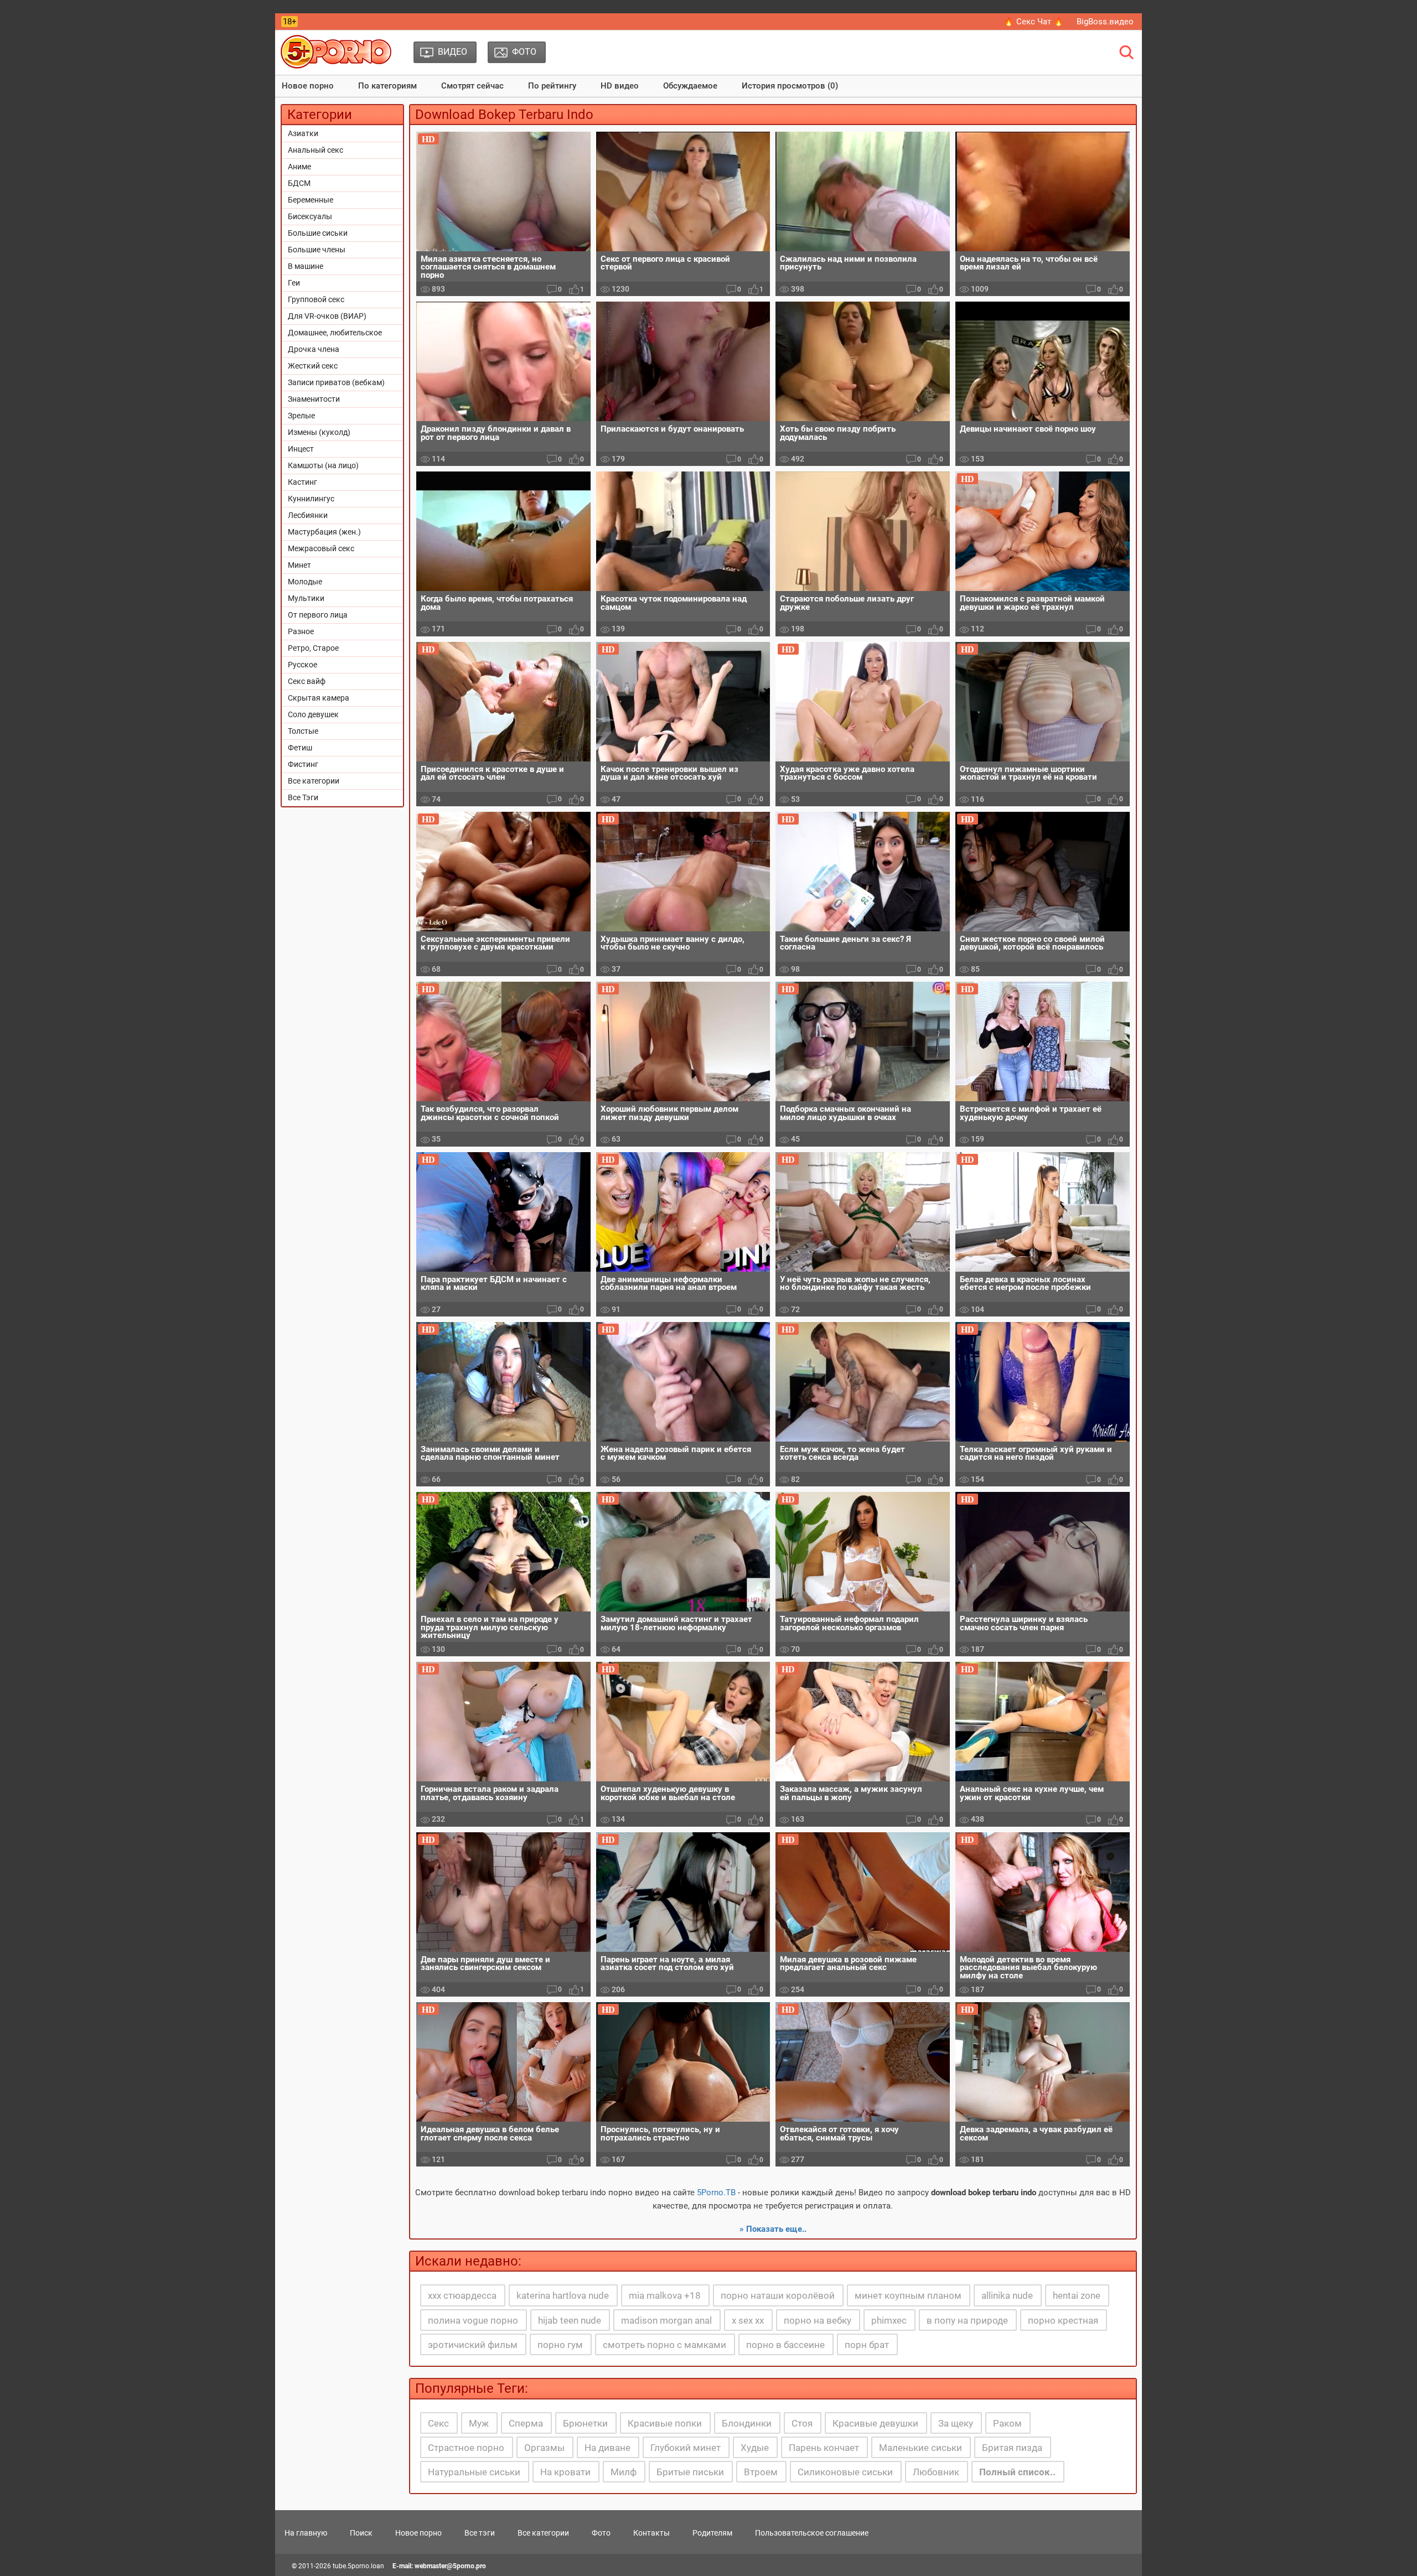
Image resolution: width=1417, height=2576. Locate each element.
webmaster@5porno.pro (450, 2566)
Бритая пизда (1012, 2448)
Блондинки (747, 2423)
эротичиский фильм (473, 2345)
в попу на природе (967, 2320)
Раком (1007, 2423)
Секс (438, 2423)
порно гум (560, 2345)
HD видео (620, 86)
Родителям (712, 2533)
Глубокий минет (686, 2448)
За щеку (956, 2423)
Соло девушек (313, 714)
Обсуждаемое (690, 86)
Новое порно (308, 86)
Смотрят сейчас (472, 86)
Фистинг (303, 764)
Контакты (651, 2533)
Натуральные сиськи (474, 2472)
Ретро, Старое (313, 648)
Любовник (936, 2472)
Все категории (314, 781)
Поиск (361, 2533)
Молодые (305, 582)
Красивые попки (665, 2423)
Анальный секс (316, 150)
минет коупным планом (908, 2295)
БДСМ (299, 183)
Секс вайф (307, 681)
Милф (624, 2472)
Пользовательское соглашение (812, 2533)
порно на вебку (818, 2320)
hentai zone (1077, 2295)
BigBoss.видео (1105, 22)
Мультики (306, 598)
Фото (601, 2533)
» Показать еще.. (773, 2229)
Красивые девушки (875, 2423)
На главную (306, 2533)
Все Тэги (303, 797)
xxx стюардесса (462, 2295)
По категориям (387, 86)
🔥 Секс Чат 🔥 (1034, 22)
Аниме (299, 167)
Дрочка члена (314, 349)
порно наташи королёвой (778, 2295)
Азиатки (303, 133)
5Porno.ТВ (716, 2193)
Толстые (303, 731)
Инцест (301, 449)
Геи (294, 283)
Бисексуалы (310, 216)
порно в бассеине (785, 2345)
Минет (299, 565)
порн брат (867, 2345)
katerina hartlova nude (563, 2295)
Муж (479, 2423)
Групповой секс (316, 299)
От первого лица (318, 615)
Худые (755, 2448)
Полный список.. (1017, 2472)
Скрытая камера (319, 698)
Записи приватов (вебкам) (336, 382)
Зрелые (301, 416)
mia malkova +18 (665, 2295)
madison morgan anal (666, 2320)
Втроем (761, 2472)
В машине (306, 266)
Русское (302, 665)
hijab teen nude (570, 2320)
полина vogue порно (473, 2320)
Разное (301, 631)
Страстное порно (466, 2448)
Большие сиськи (318, 233)
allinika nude (1007, 2295)
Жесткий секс (313, 366)
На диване (607, 2448)
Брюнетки (585, 2423)
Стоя (802, 2423)
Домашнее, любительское (335, 333)
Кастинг (302, 482)
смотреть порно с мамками (664, 2345)
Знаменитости (314, 399)
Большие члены (317, 250)
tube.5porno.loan (358, 2566)
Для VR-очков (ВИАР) (327, 316)
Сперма (526, 2423)
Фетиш (300, 748)
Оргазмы (544, 2448)
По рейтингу (552, 86)
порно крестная (1063, 2320)
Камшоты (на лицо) (323, 465)
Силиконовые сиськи (845, 2472)
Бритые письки (690, 2472)
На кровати (565, 2472)
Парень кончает (824, 2448)
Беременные (311, 200)
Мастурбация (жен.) (324, 532)
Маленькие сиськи (920, 2448)
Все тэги (480, 2533)
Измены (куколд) (319, 432)
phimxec (889, 2320)
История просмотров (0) (790, 86)
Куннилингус (311, 499)
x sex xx (748, 2320)
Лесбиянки (308, 515)
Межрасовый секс (321, 548)
